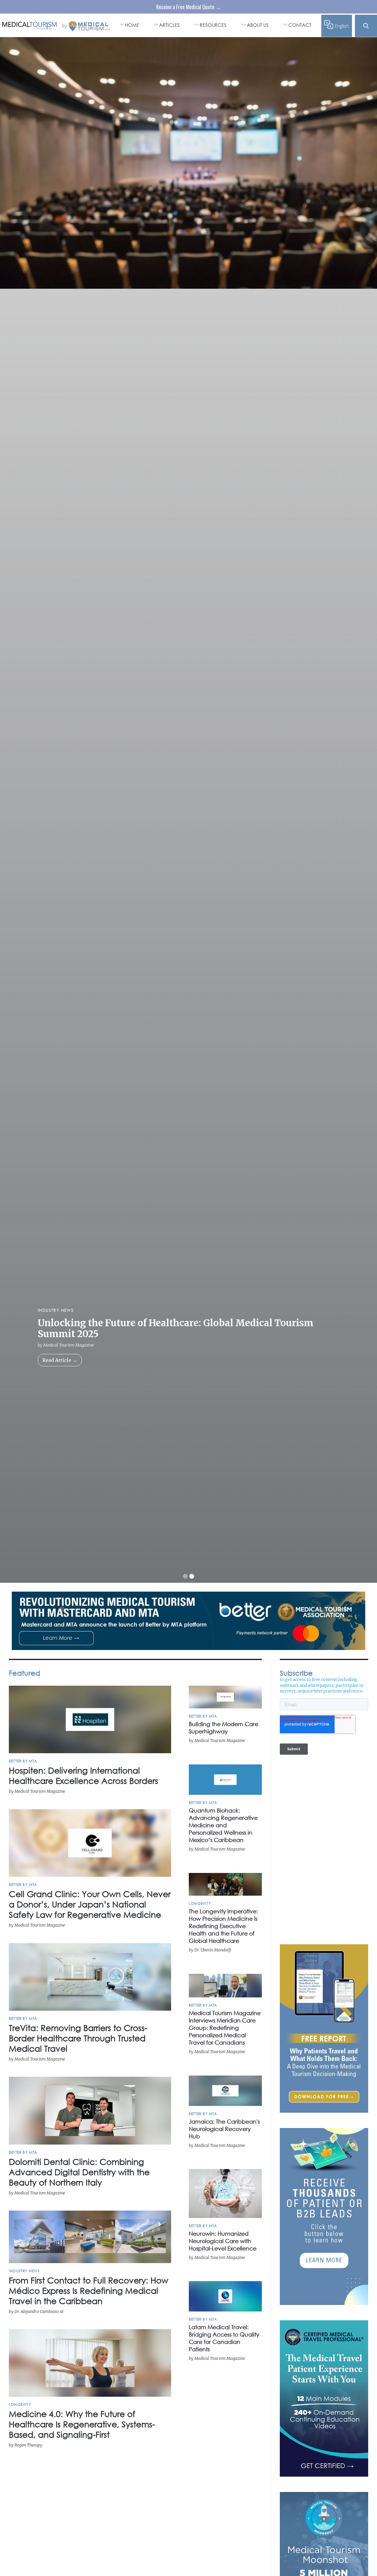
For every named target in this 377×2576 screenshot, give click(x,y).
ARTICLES (169, 25)
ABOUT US (258, 25)
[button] (185, 1576)
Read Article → (60, 1360)
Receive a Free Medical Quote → (188, 7)
